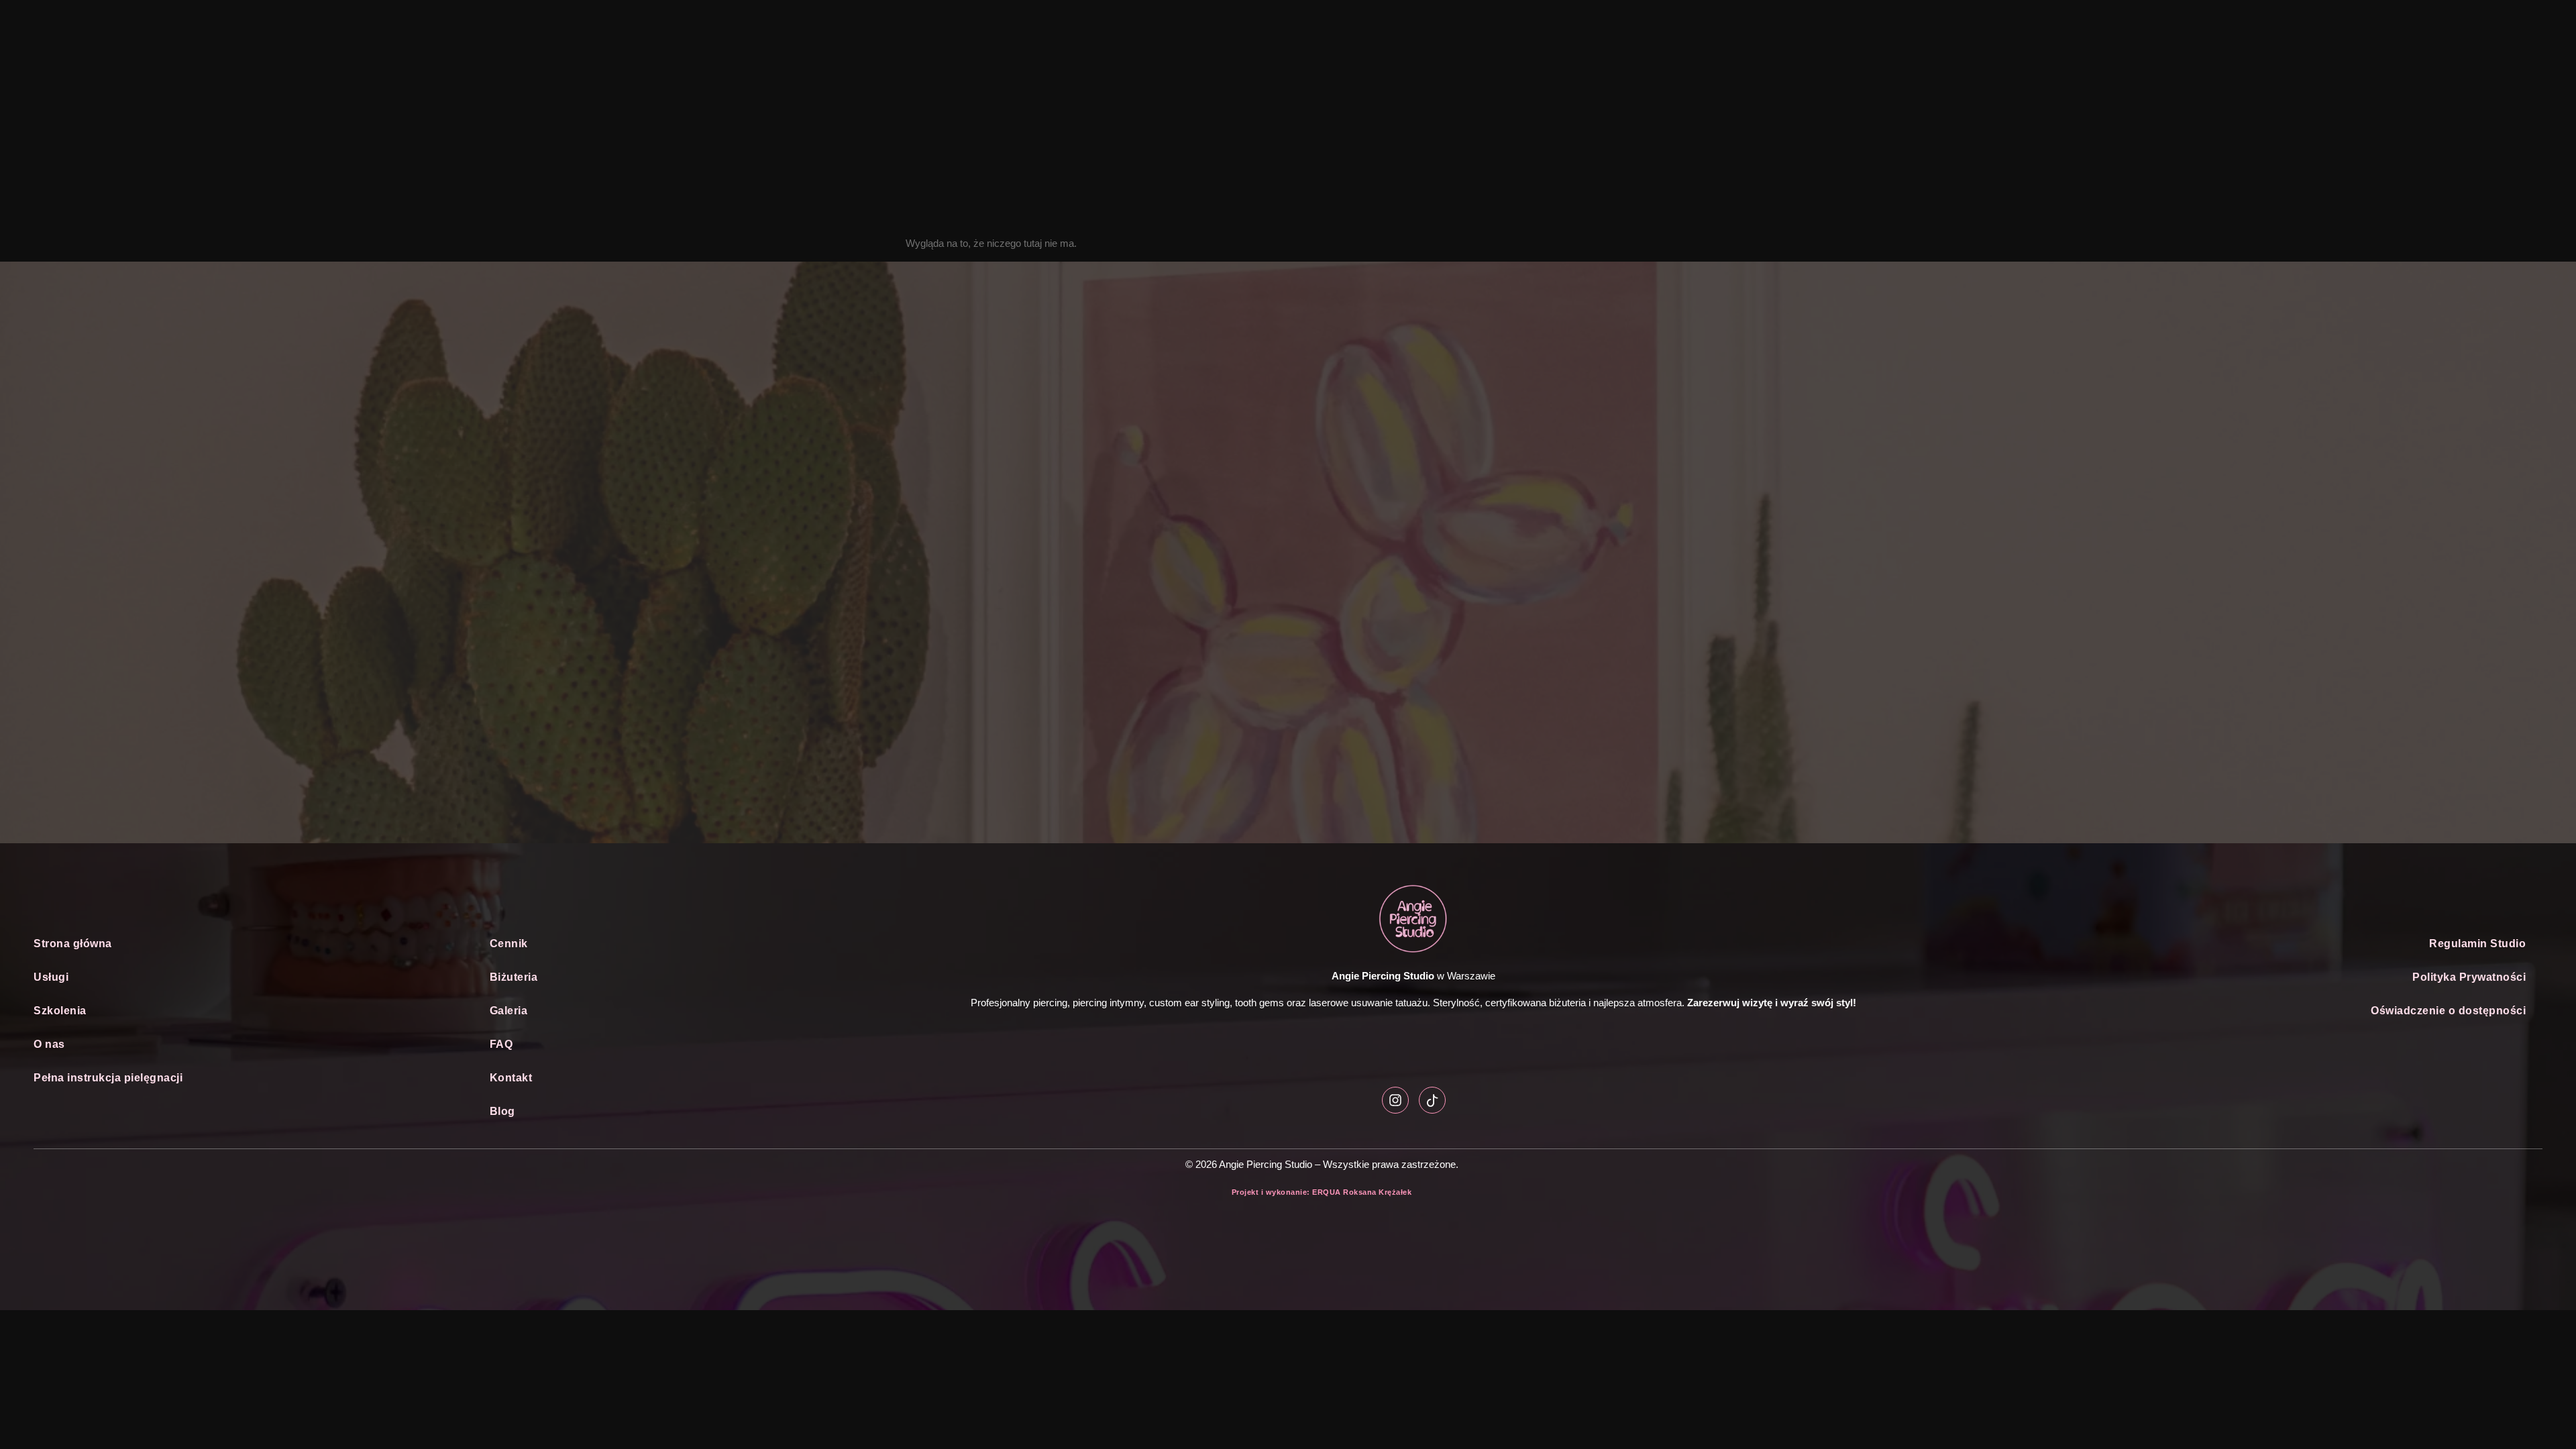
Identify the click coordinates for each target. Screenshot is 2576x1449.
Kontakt (511, 1078)
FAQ (501, 1044)
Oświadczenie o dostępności (2448, 1011)
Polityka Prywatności (2469, 977)
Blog (502, 1111)
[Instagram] (1395, 1100)
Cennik (509, 944)
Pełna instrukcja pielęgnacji (108, 1078)
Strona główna (73, 944)
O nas (49, 1044)
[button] (245, 977)
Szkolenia (60, 1011)
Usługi (51, 977)
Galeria (509, 1011)
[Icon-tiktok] (1432, 1100)
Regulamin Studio (2477, 944)
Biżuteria (514, 977)
